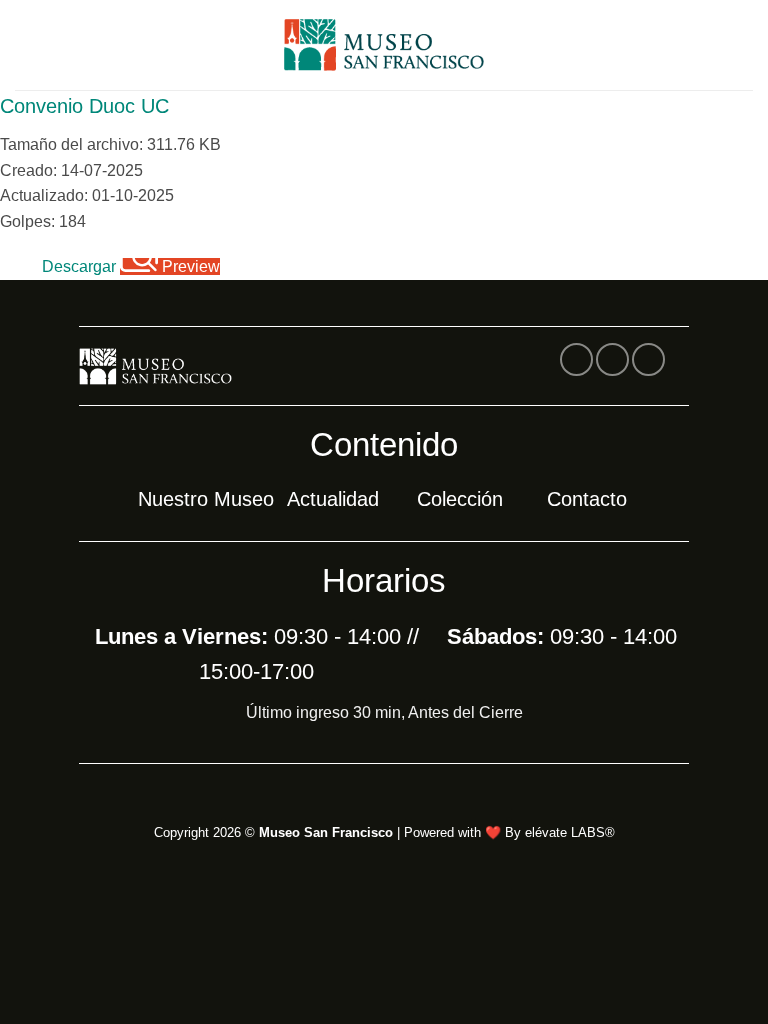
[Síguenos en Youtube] (648, 359)
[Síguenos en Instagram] (612, 359)
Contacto (587, 499)
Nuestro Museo (206, 499)
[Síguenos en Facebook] (576, 359)
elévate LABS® (570, 832)
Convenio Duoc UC (84, 106)
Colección (460, 499)
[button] (27, 44)
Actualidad (333, 499)
